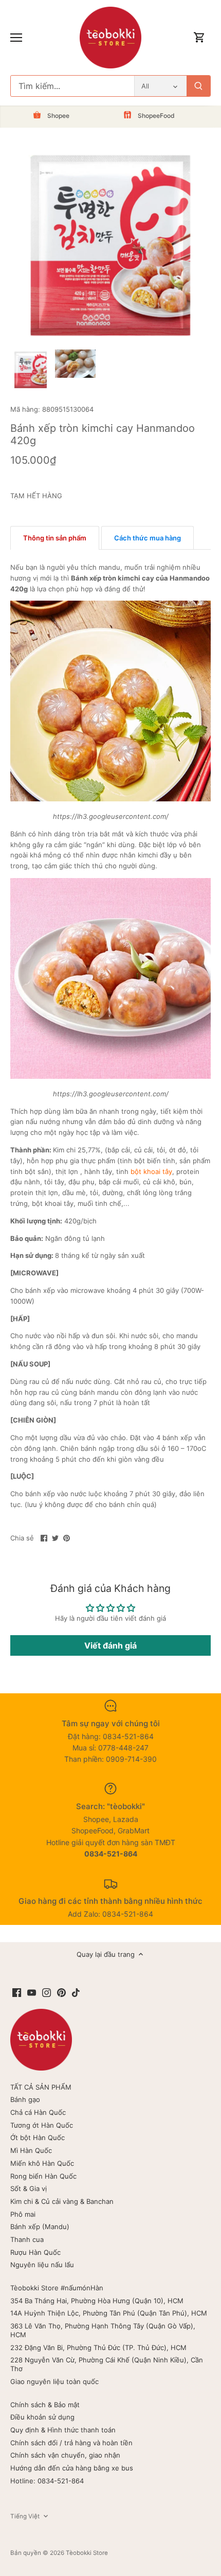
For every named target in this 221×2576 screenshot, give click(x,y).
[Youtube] (32, 1992)
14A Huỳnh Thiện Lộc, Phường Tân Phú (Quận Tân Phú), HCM (109, 2313)
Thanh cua (27, 2239)
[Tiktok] (76, 1992)
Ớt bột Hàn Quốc (38, 2137)
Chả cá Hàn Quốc (38, 2112)
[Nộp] (198, 86)
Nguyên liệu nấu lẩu (42, 2265)
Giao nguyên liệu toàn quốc (54, 2381)
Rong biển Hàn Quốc (43, 2176)
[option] (31, 370)
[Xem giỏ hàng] (199, 38)
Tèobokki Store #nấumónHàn (57, 2288)
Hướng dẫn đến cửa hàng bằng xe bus (72, 2468)
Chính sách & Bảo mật (45, 2405)
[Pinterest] (61, 1992)
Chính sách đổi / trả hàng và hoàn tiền (71, 2443)
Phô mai (23, 2214)
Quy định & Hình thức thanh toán (63, 2430)
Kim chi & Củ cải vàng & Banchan (62, 2201)
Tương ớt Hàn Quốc (42, 2125)
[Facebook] (17, 1992)
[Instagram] (47, 1992)
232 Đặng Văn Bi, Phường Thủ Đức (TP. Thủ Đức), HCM (98, 2347)
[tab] (55, 538)
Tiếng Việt (25, 2516)
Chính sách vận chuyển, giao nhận (65, 2455)
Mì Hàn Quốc (31, 2150)
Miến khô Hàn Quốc (42, 2163)
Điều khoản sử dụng (42, 2417)
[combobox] (72, 86)
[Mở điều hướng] (16, 38)
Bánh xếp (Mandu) (40, 2227)
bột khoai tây (151, 1171)
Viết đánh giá (110, 1645)
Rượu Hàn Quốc (35, 2252)
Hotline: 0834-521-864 (47, 2481)
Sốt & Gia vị (29, 2188)
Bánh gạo (25, 2099)
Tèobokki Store (87, 2553)
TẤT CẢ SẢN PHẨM (41, 2087)
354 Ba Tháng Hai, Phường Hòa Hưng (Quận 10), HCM (97, 2301)
